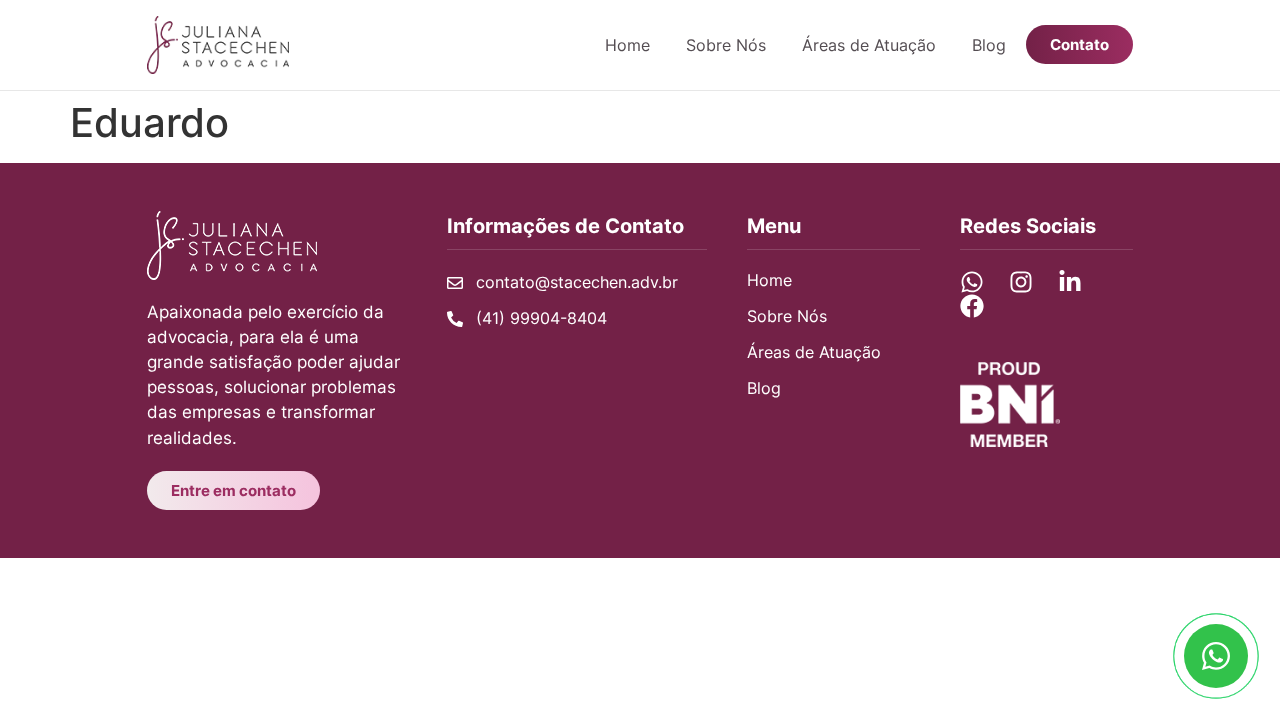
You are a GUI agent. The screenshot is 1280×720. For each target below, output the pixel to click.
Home (627, 45)
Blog (989, 45)
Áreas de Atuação (869, 45)
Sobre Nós (726, 45)
